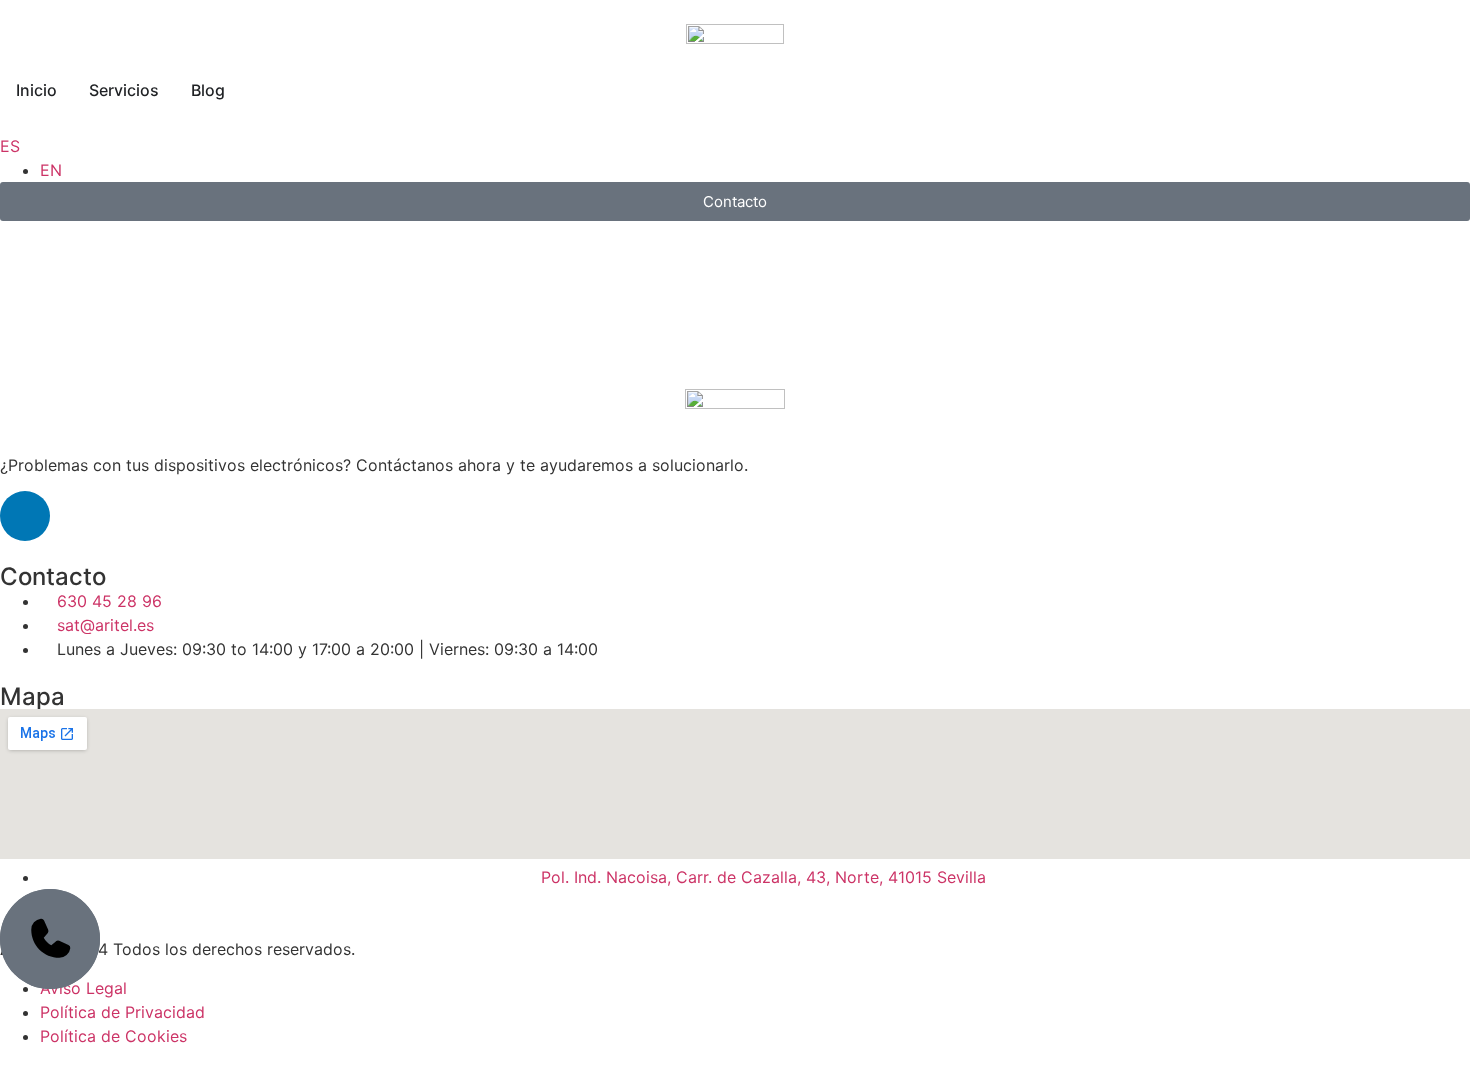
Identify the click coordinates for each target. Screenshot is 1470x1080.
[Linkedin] (25, 516)
